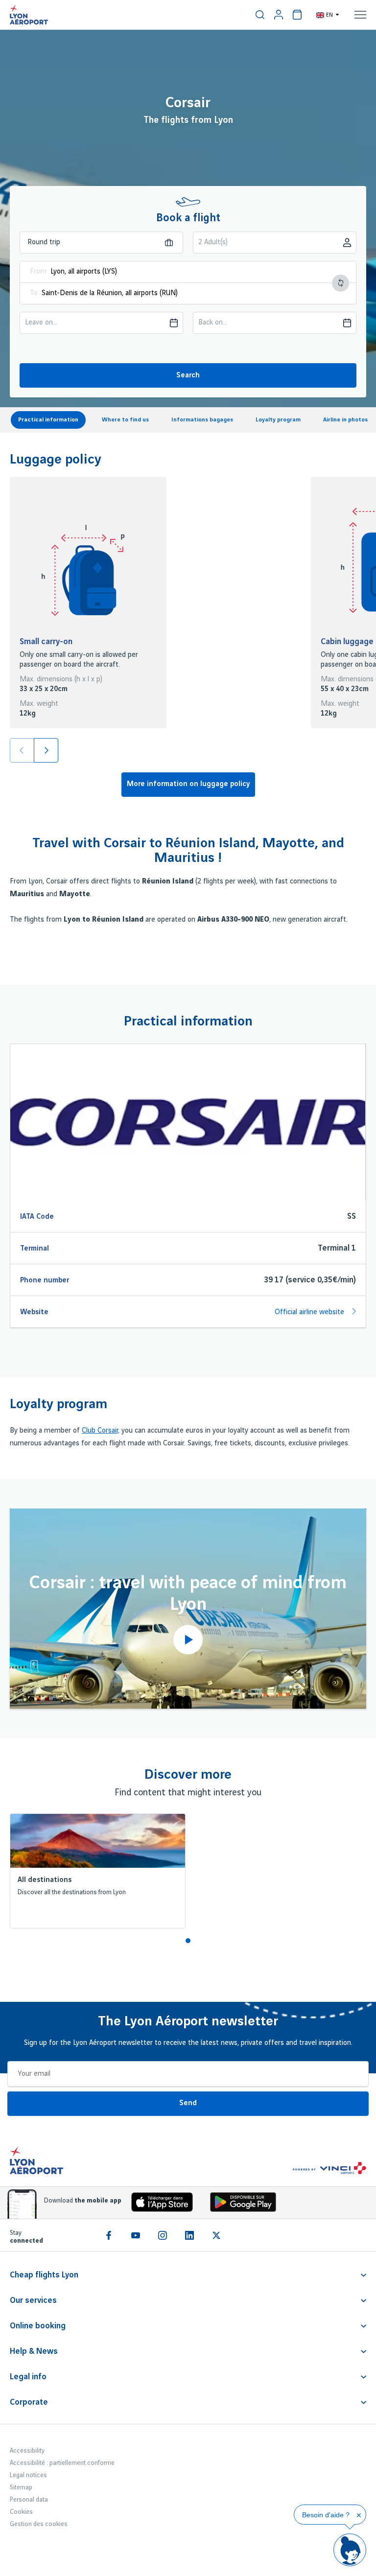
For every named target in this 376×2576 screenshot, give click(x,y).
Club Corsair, (101, 1431)
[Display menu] (360, 15)
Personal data (29, 2500)
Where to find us (125, 420)
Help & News (34, 2351)
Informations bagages (202, 420)
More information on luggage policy (188, 784)
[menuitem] (260, 15)
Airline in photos (345, 420)
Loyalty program (278, 420)
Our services (33, 2300)
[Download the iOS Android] (239, 2204)
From (38, 272)
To (34, 293)
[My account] (279, 15)
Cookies (21, 2512)
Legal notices (28, 2475)
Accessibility (27, 2451)
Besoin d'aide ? (326, 2515)
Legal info (28, 2377)
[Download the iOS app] (159, 2204)
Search (188, 375)
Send (188, 2103)
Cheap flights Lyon (44, 2275)
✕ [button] (359, 2515)
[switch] (260, 15)
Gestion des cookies (39, 2524)
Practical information (48, 420)
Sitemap (21, 2487)
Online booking (38, 2326)
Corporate (29, 2402)
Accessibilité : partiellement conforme (62, 2463)
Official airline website (310, 1312)
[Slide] (46, 750)
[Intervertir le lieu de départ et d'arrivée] (341, 283)
